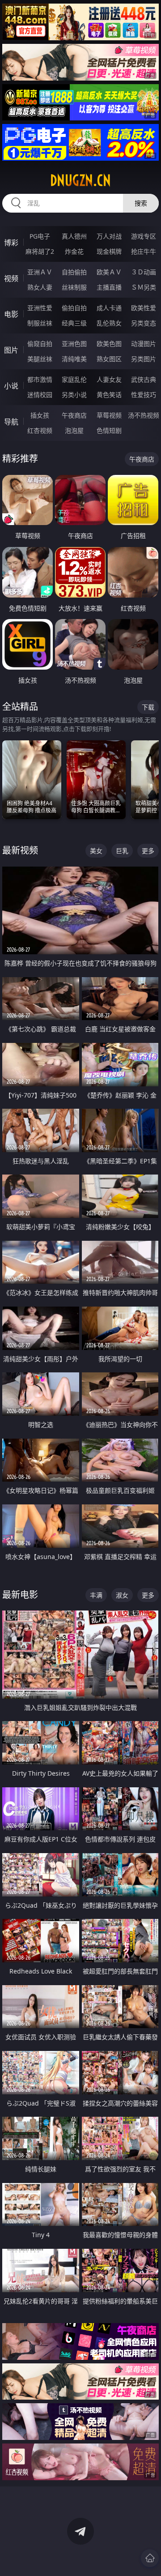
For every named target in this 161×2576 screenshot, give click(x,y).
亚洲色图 (74, 344)
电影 (11, 314)
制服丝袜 (40, 323)
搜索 (141, 203)
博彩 (11, 243)
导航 (11, 422)
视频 (11, 278)
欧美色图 (109, 344)
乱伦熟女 (109, 323)
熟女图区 (109, 359)
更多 (148, 851)
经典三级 (74, 323)
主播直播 (109, 287)
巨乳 (122, 851)
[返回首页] (150, 2558)
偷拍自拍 (74, 308)
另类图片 (144, 359)
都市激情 (40, 379)
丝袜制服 (74, 287)
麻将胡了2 (40, 251)
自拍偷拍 (74, 272)
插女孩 (40, 415)
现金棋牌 (109, 251)
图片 (11, 350)
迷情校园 (40, 395)
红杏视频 (40, 430)
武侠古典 (144, 379)
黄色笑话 (109, 395)
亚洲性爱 (40, 308)
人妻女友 (109, 379)
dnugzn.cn (80, 180)
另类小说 (74, 395)
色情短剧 (109, 430)
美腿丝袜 (40, 359)
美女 (96, 851)
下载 (148, 707)
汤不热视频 (144, 415)
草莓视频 (109, 415)
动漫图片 (144, 344)
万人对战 (109, 236)
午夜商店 (74, 415)
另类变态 (144, 323)
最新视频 (20, 850)
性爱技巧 (144, 395)
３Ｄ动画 (144, 272)
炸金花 (74, 251)
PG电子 (40, 236)
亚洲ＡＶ (40, 272)
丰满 (96, 1595)
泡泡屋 (74, 430)
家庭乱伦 (74, 379)
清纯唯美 (74, 359)
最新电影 (20, 1595)
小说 (11, 386)
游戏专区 (144, 236)
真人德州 (74, 236)
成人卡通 (109, 308)
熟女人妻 (40, 287)
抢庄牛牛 (144, 251)
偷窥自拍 (40, 344)
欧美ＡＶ (109, 272)
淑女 (122, 1595)
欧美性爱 (144, 308)
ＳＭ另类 (144, 287)
